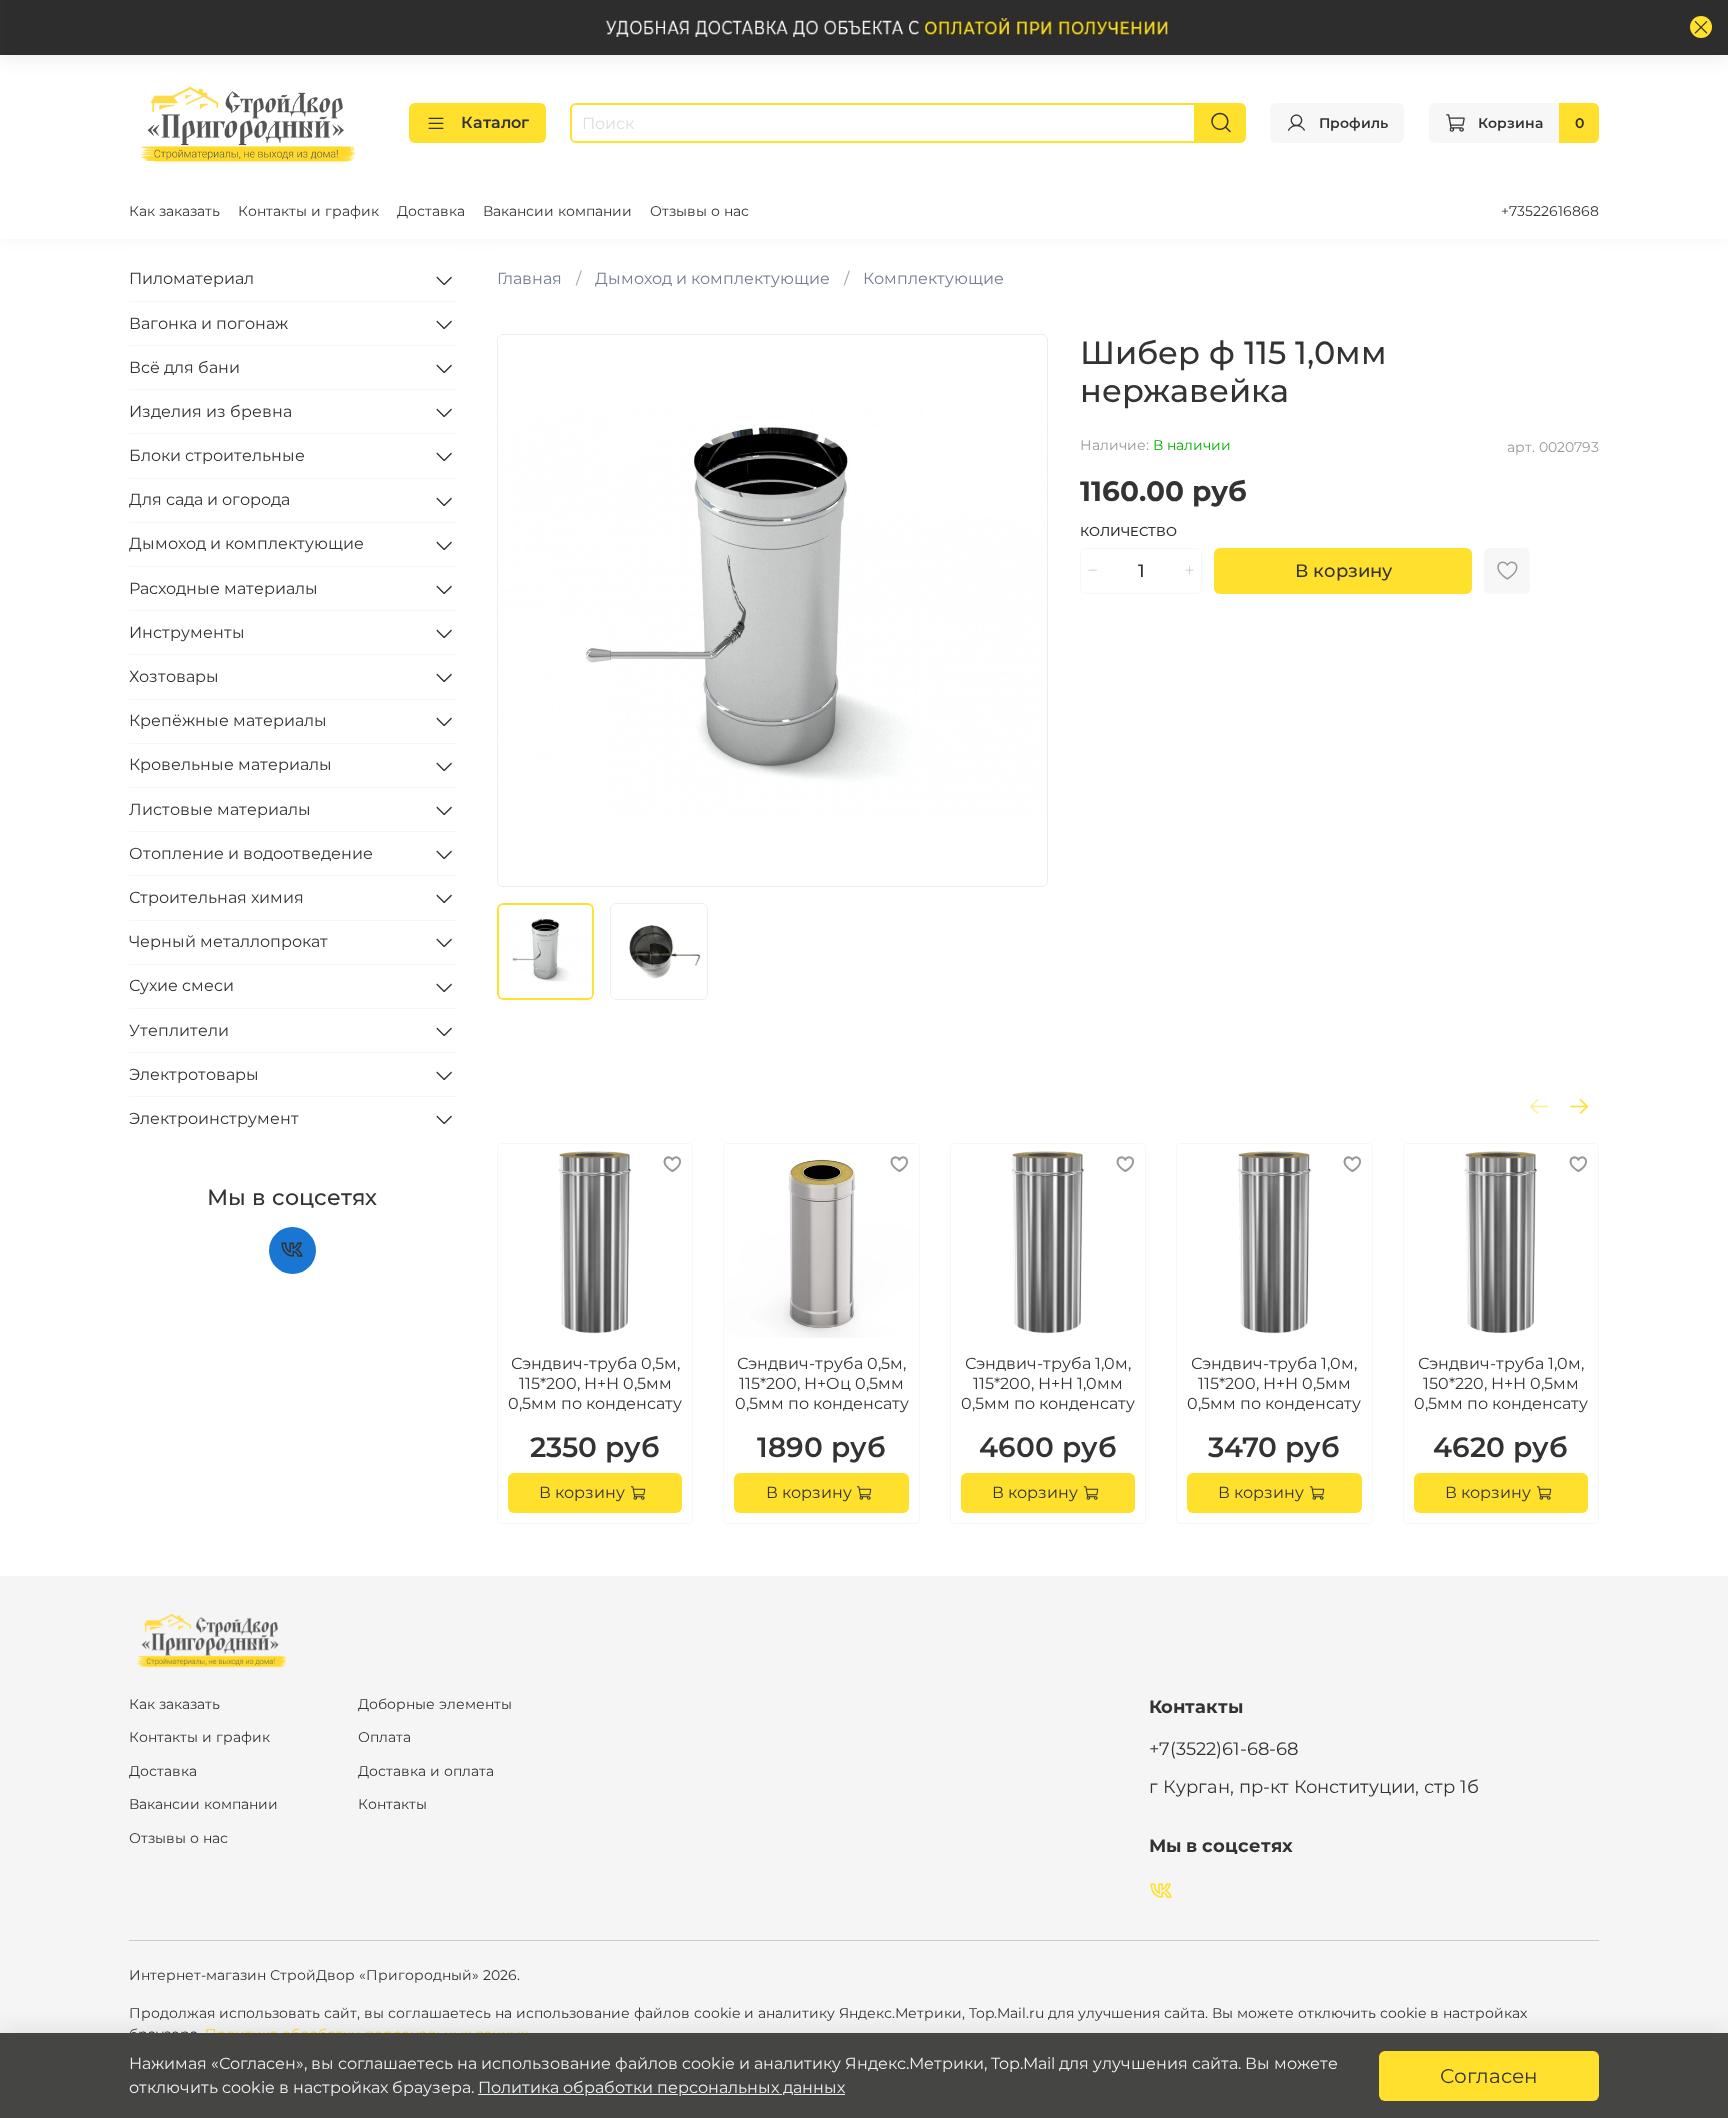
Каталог (495, 122)
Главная (529, 278)
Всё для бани (184, 367)
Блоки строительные (217, 455)
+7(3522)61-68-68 (1223, 1748)
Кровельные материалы (230, 765)
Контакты (392, 1804)
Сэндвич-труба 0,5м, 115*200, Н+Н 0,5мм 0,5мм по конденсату (595, 1383)
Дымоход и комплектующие (712, 278)
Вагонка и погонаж (208, 323)
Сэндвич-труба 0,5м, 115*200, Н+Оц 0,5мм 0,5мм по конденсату (821, 1383)
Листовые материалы (220, 809)
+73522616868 (1550, 211)
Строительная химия (216, 897)
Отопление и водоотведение (251, 853)
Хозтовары (174, 676)
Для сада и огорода (209, 500)
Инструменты (187, 632)
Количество (1128, 531)
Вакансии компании (557, 211)
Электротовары (194, 1074)
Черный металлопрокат (228, 941)
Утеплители (179, 1030)
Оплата (384, 1737)
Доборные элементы (435, 1704)
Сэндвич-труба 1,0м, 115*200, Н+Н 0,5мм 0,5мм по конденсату (1274, 1383)
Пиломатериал (191, 279)
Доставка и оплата (426, 1771)
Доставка (431, 211)
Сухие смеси (181, 986)
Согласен (1489, 2076)
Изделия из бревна (210, 411)
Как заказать (174, 211)
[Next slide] (1016, 610)
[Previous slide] (529, 610)
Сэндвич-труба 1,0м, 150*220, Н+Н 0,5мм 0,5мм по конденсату (1500, 1383)
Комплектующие (933, 278)
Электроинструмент (214, 1118)
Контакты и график (308, 211)
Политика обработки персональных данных (661, 2087)
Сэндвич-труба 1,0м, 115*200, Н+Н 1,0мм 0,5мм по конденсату (1048, 1383)
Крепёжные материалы (228, 720)
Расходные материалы (223, 588)
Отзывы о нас (699, 211)
